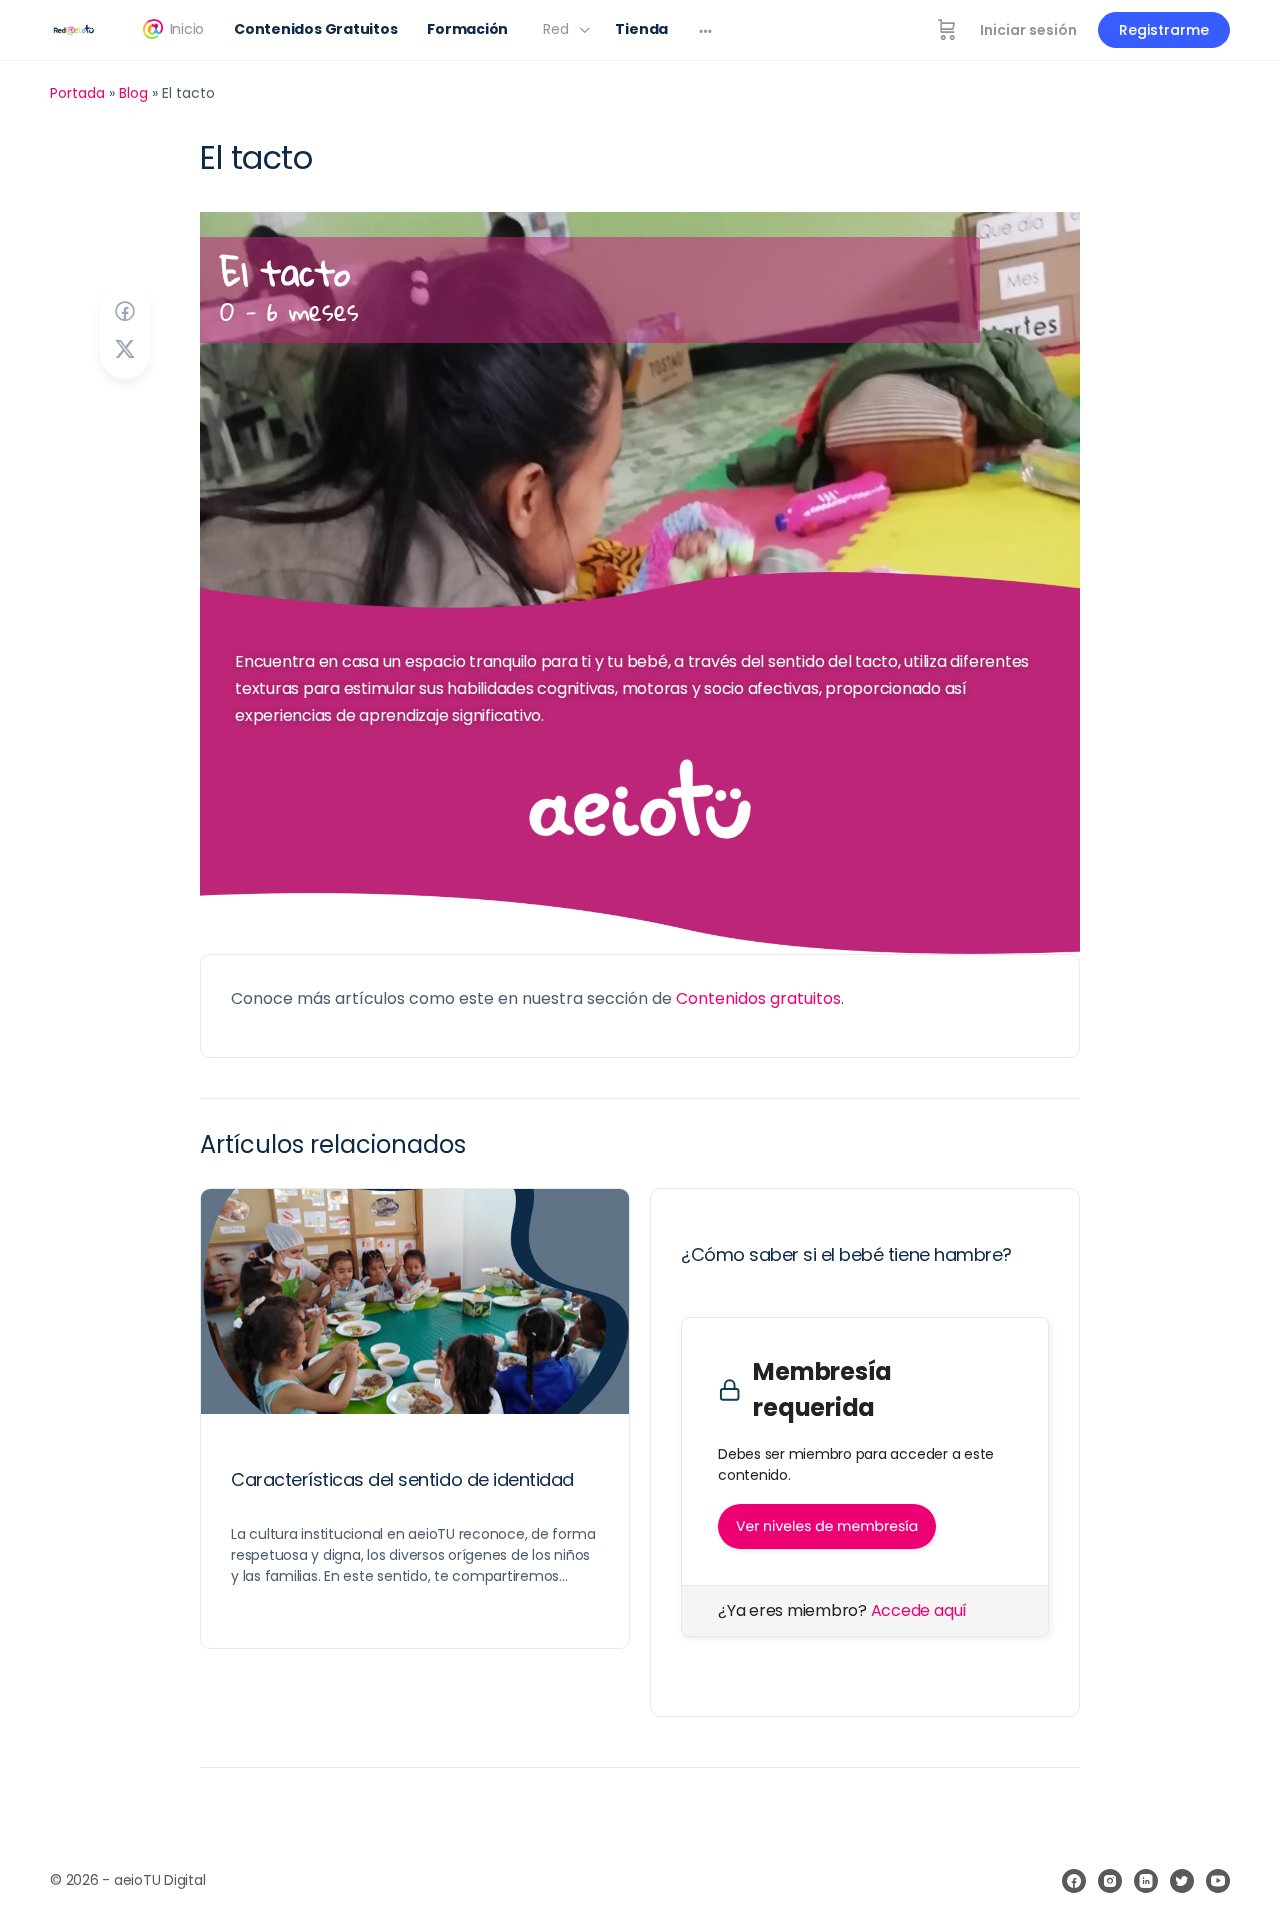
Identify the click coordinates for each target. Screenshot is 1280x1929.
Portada (77, 93)
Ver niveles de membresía (827, 1526)
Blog (133, 93)
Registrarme (1164, 30)
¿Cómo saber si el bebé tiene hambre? (846, 1254)
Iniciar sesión (1028, 30)
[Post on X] (125, 349)
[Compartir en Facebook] (125, 311)
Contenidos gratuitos (758, 998)
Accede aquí (919, 1610)
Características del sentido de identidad (402, 1479)
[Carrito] (947, 30)
